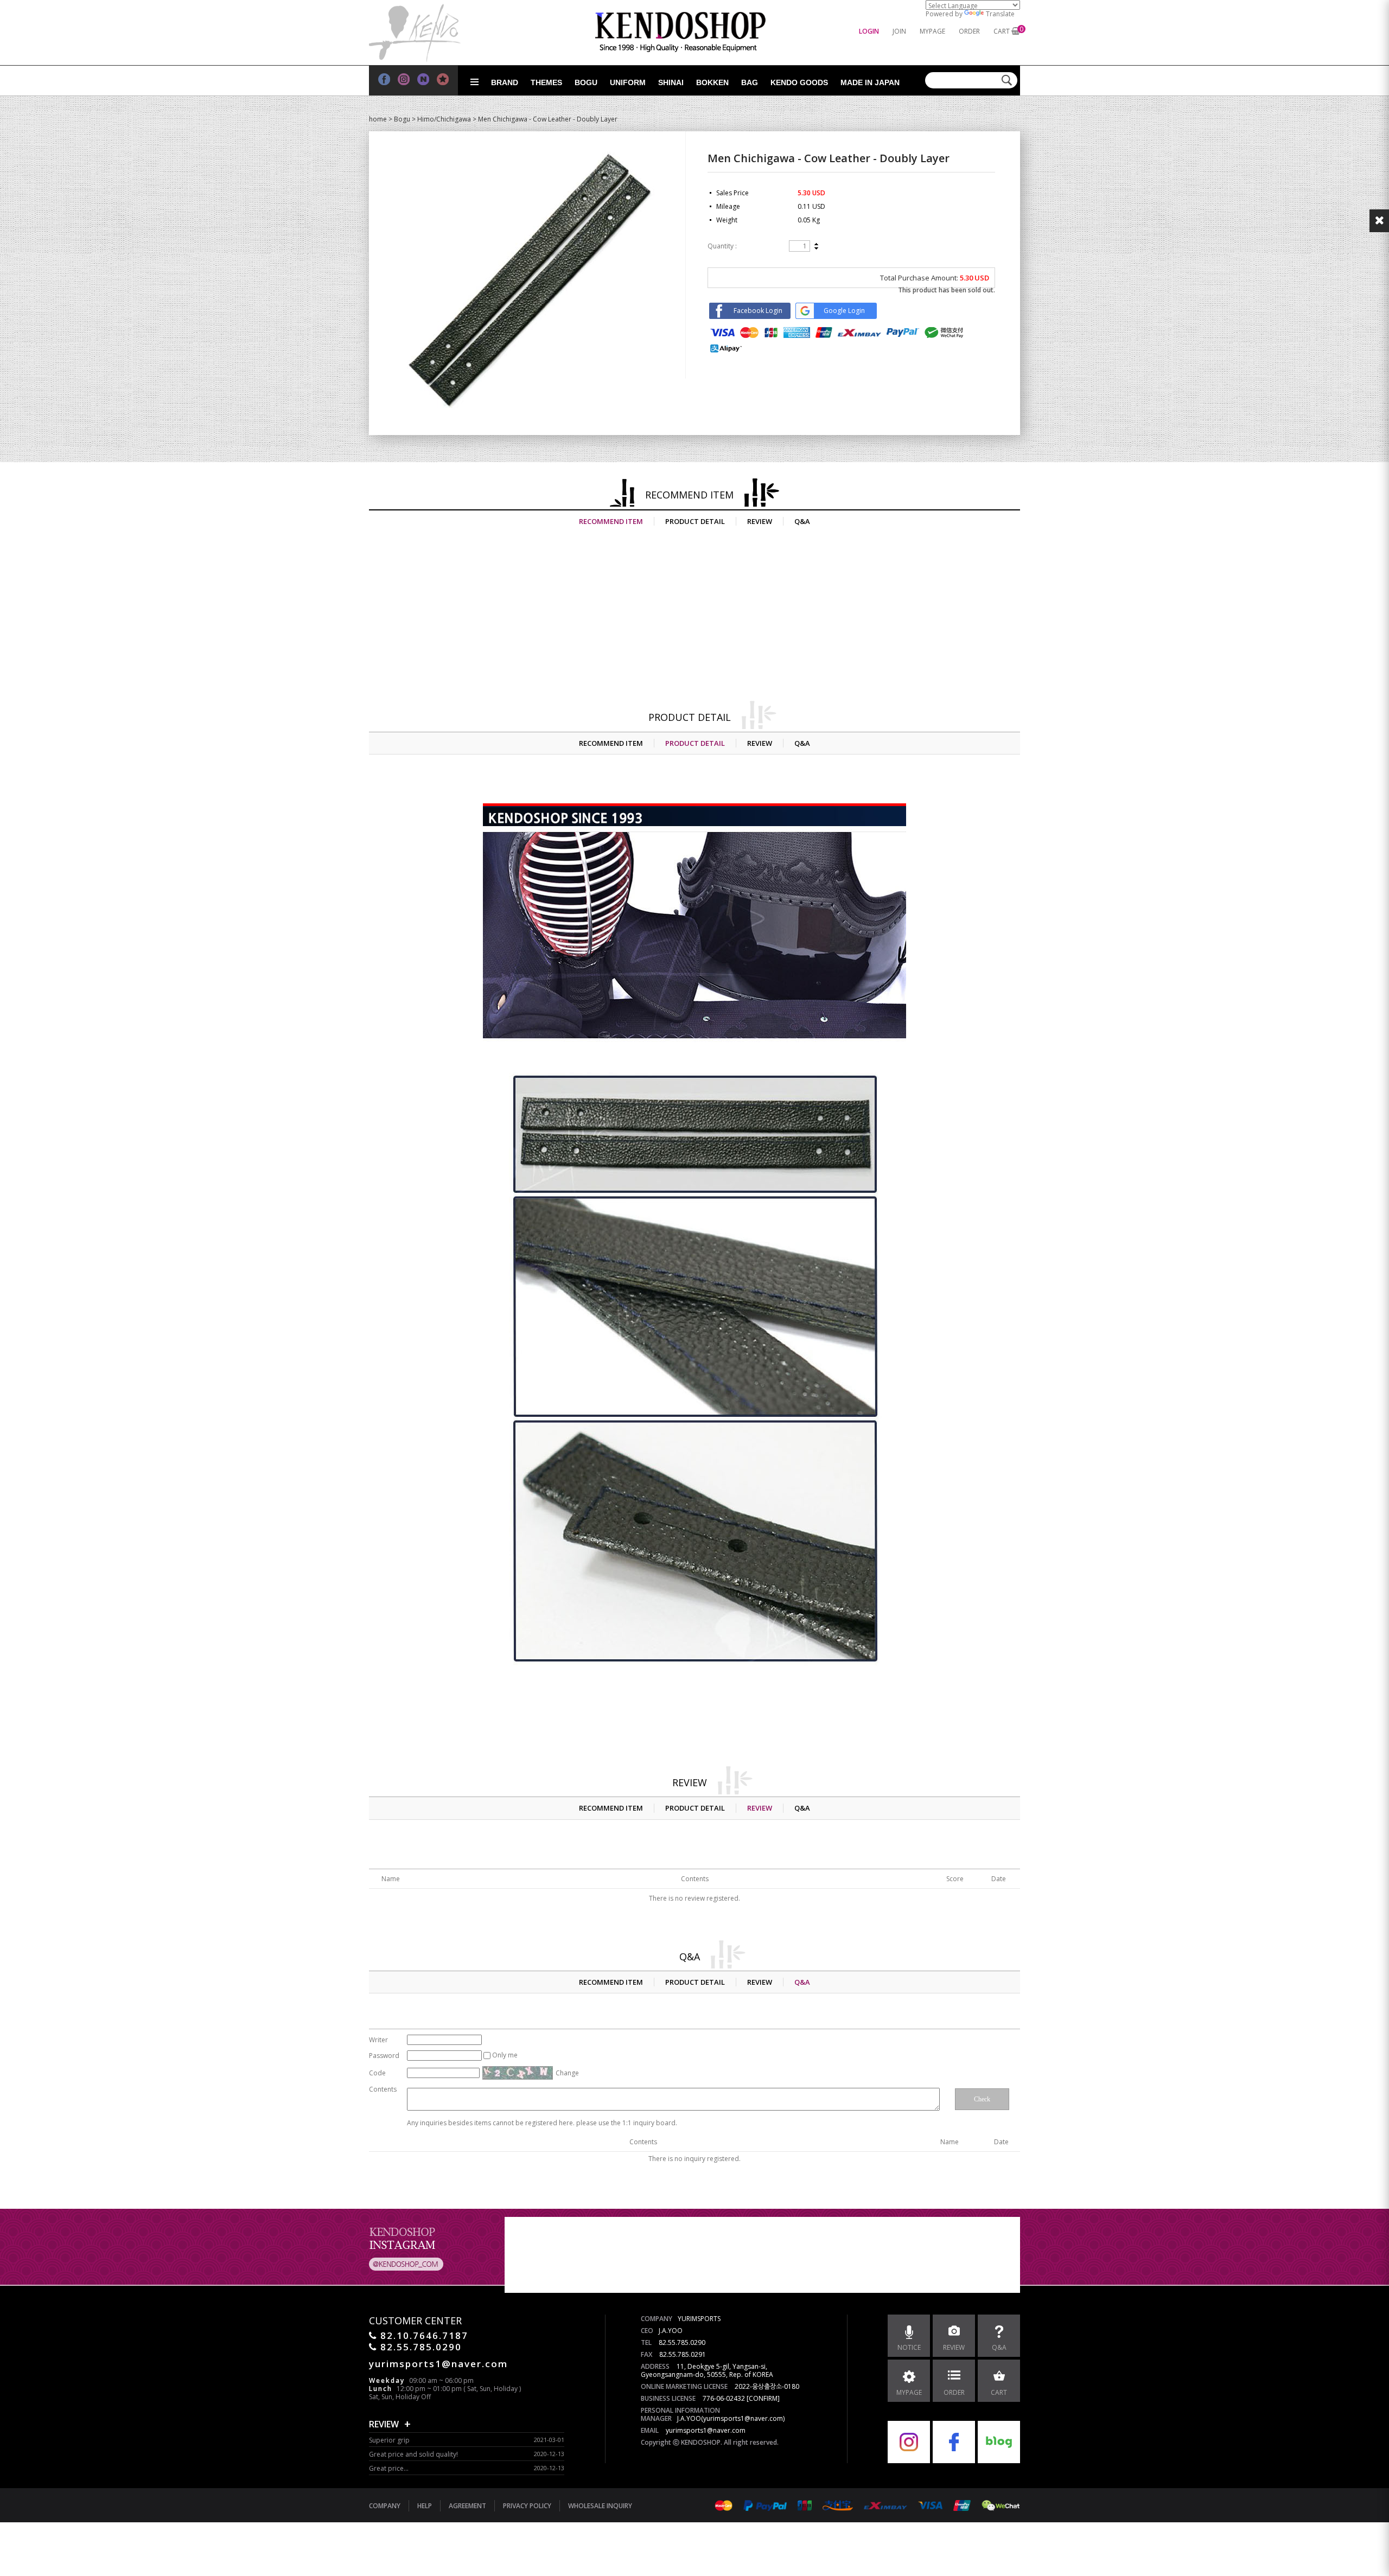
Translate (1000, 14)
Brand (505, 82)
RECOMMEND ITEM (611, 521)
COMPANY (385, 2506)
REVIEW (760, 521)
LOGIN (869, 31)
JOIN (899, 31)
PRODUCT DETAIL (695, 521)
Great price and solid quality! (413, 2454)
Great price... (389, 2468)
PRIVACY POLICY (527, 2506)
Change (567, 2073)
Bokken (712, 82)
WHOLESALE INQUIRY (600, 2506)
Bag (750, 82)
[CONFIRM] (763, 2398)
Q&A (802, 521)
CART (1002, 31)
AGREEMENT (467, 2506)
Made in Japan (870, 82)
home (378, 119)
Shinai (671, 82)
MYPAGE (932, 31)
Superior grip (389, 2440)
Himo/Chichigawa (444, 119)
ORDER (969, 31)
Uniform (628, 82)
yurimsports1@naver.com (706, 2430)
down (816, 248)
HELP (425, 2506)
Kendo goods (799, 82)
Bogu (586, 82)
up (816, 245)
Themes (546, 82)
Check (982, 2099)
